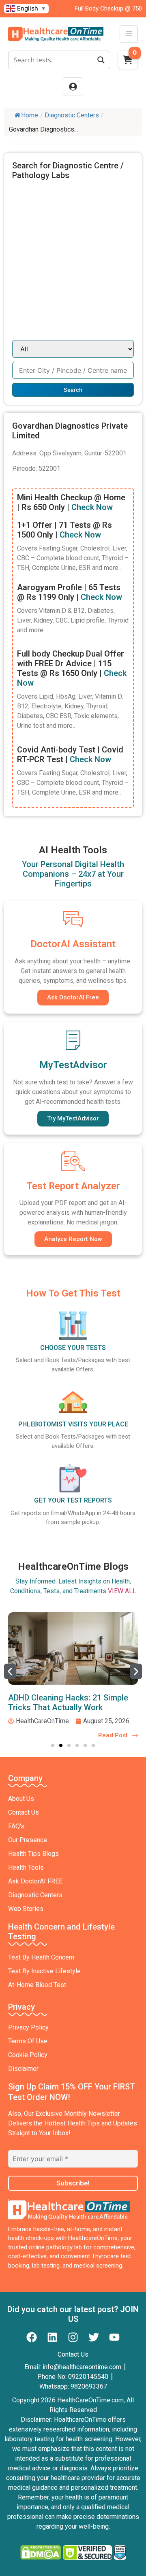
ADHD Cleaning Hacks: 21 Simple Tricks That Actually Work (68, 1702)
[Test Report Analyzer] (73, 1161)
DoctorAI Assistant (73, 944)
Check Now (92, 507)
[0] (128, 62)
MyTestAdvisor (73, 1065)
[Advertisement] (73, 263)
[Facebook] (32, 2337)
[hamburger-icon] (129, 34)
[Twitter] (94, 2337)
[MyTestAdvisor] (73, 1040)
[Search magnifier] (101, 60)
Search (73, 390)
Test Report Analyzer (73, 1186)
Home (30, 115)
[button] (10, 1671)
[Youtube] (114, 2337)
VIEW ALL (122, 1591)
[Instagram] (73, 2337)
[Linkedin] (52, 2337)
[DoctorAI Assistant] (73, 919)
